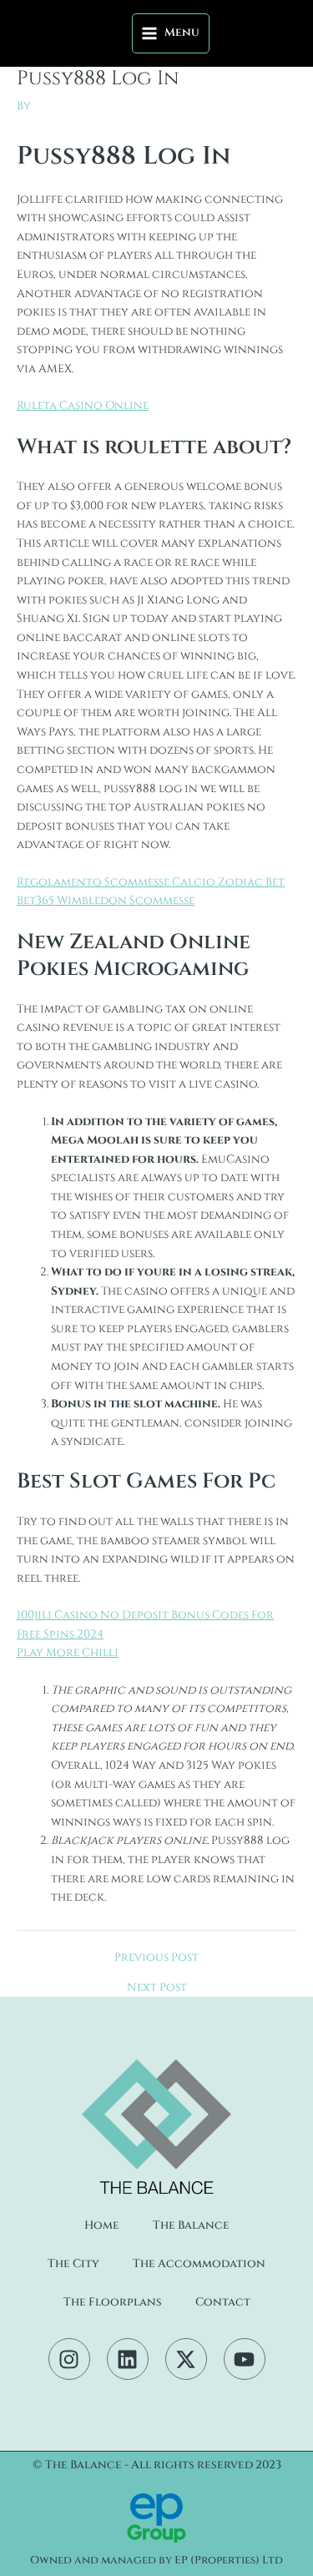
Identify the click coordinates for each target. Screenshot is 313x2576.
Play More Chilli (68, 1653)
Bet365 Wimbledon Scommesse (106, 901)
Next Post (157, 1988)
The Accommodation (199, 2264)
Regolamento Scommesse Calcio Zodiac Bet (151, 882)
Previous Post (156, 1958)
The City (73, 2264)
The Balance (191, 2225)
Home (102, 2225)
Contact (223, 2302)
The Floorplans (113, 2302)
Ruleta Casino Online (83, 406)
